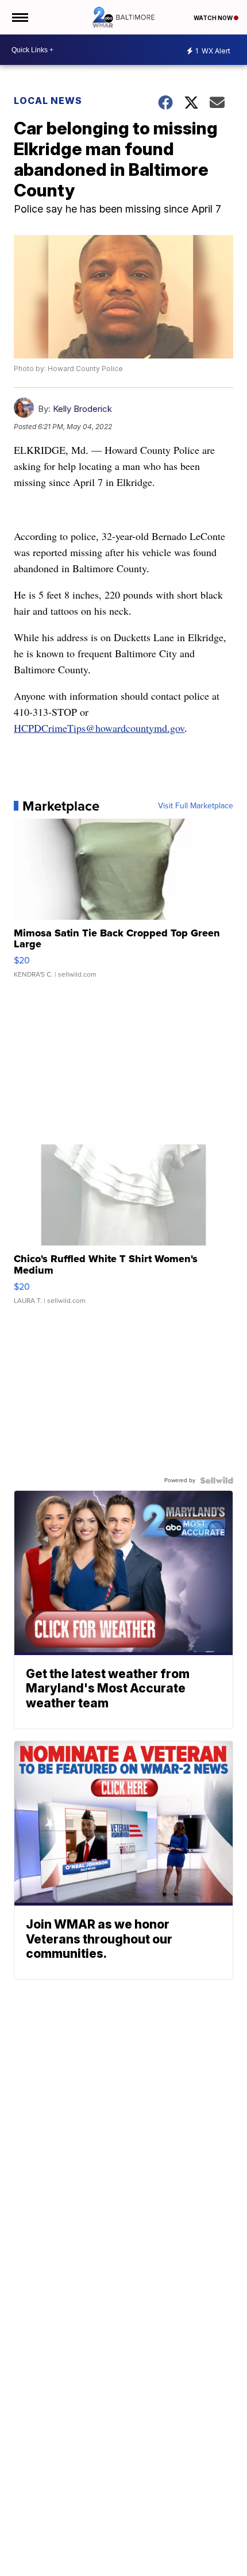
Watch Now (214, 18)
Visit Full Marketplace (196, 806)
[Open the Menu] (19, 17)
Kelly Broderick (82, 409)
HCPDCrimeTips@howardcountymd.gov (99, 728)
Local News (48, 101)
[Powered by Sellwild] (217, 1480)
